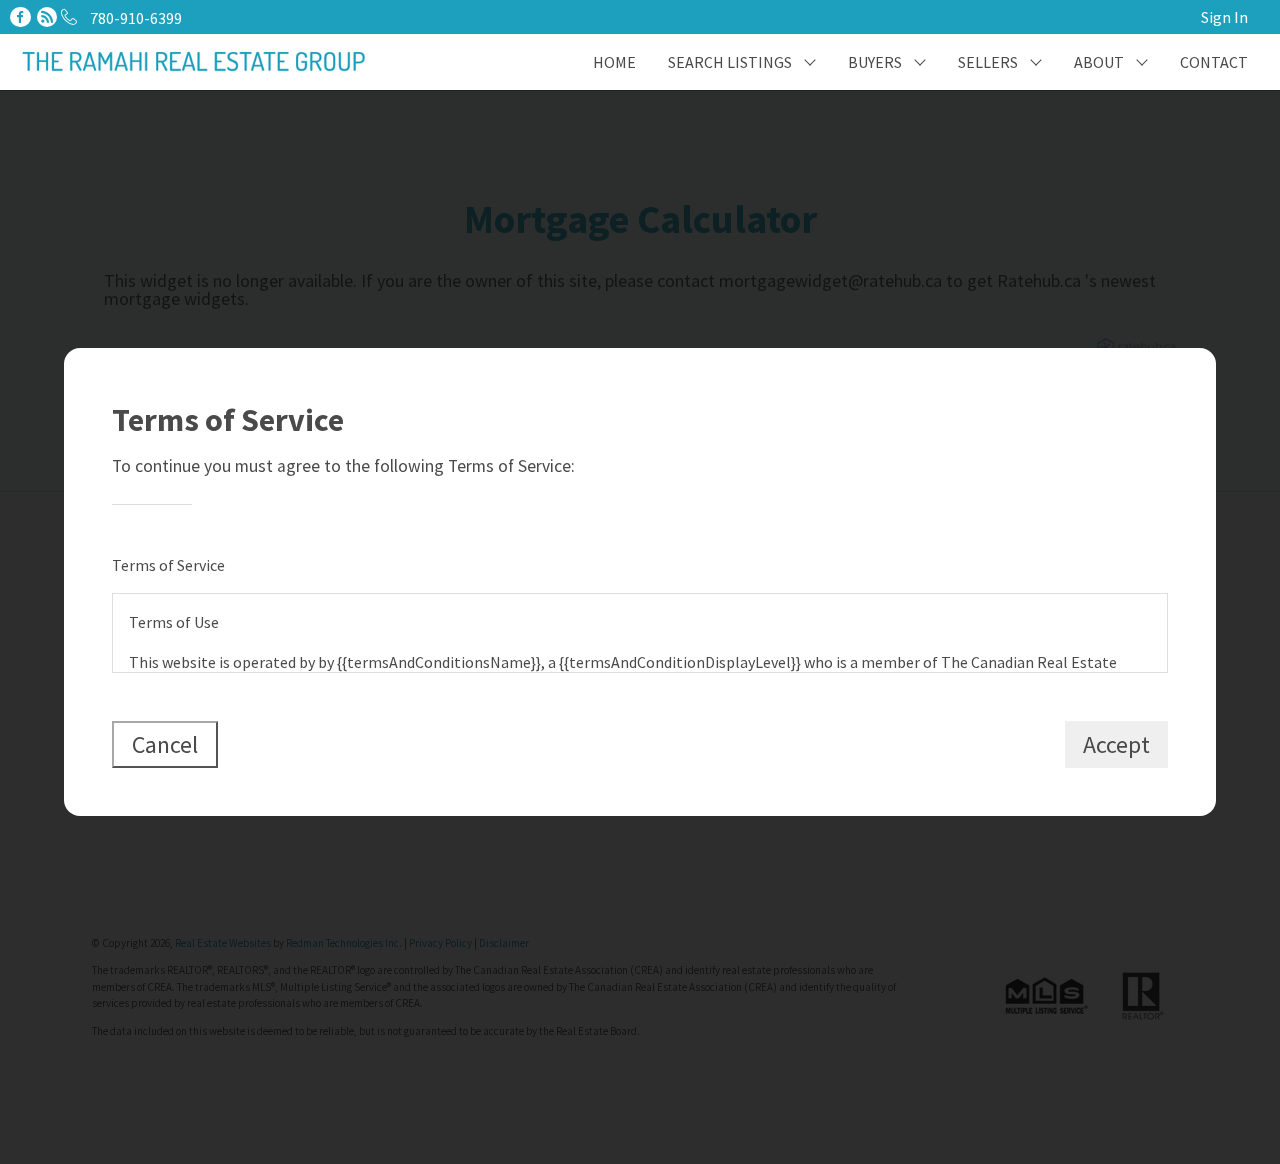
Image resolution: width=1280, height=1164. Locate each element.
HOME (614, 62)
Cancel (165, 744)
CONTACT (1214, 62)
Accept (1116, 744)
